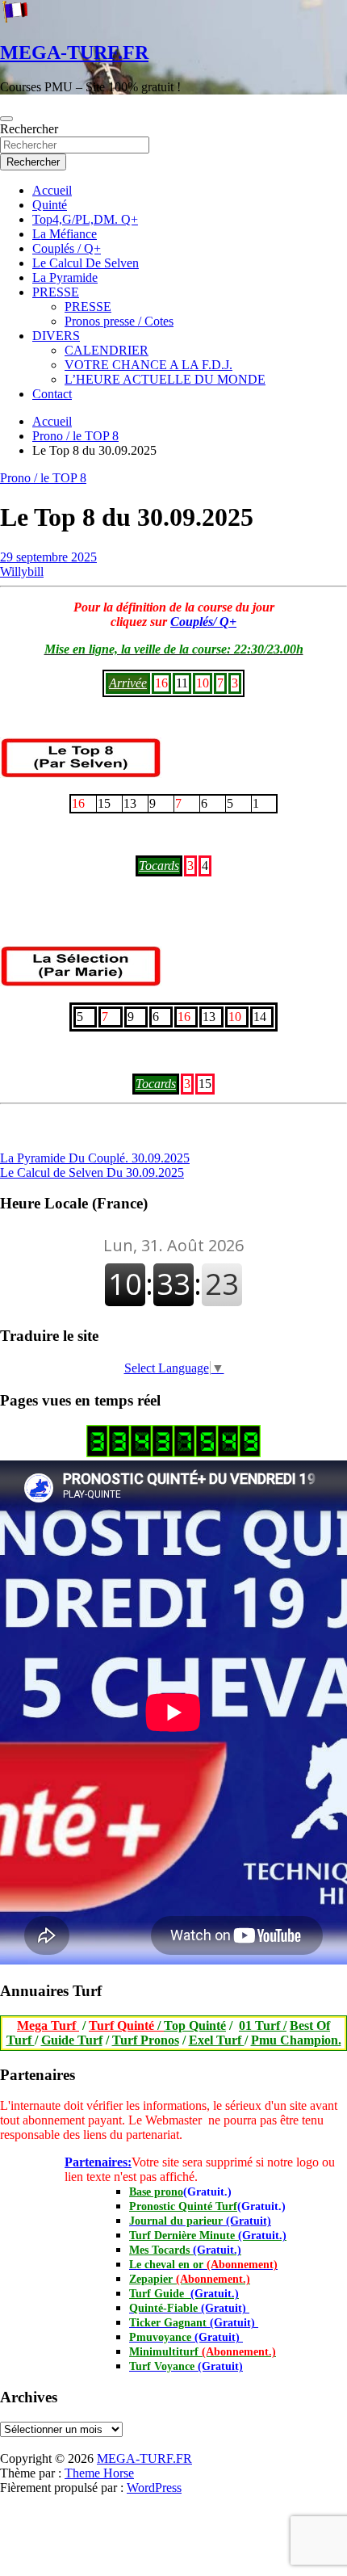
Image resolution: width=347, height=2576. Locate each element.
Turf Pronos (146, 2040)
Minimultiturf (203, 2352)
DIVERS (56, 336)
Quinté (50, 205)
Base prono (156, 2192)
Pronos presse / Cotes (119, 321)
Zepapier (190, 2279)
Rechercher (29, 129)
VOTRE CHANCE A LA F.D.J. (148, 365)
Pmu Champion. (296, 2040)
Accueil (52, 190)
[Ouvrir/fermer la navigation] (6, 119)
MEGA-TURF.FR (74, 53)
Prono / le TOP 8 (43, 478)
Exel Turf (217, 2040)
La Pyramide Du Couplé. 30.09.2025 (95, 1158)
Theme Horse (99, 2473)
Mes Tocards (185, 2250)
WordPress (154, 2488)
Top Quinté (195, 2026)
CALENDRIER (107, 350)
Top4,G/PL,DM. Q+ (85, 219)
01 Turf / (263, 2026)
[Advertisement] (1, 2448)
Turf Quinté (126, 2026)
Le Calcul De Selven (86, 263)
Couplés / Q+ (67, 248)
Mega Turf (48, 2026)
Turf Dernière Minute (208, 2236)
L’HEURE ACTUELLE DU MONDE (165, 379)
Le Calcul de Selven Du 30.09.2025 (92, 1172)
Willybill (22, 572)
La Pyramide (65, 277)
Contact (52, 394)
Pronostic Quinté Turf (183, 2206)
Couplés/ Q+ (203, 622)
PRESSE (56, 292)
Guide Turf (72, 2040)
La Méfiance (65, 234)
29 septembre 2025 (48, 557)
